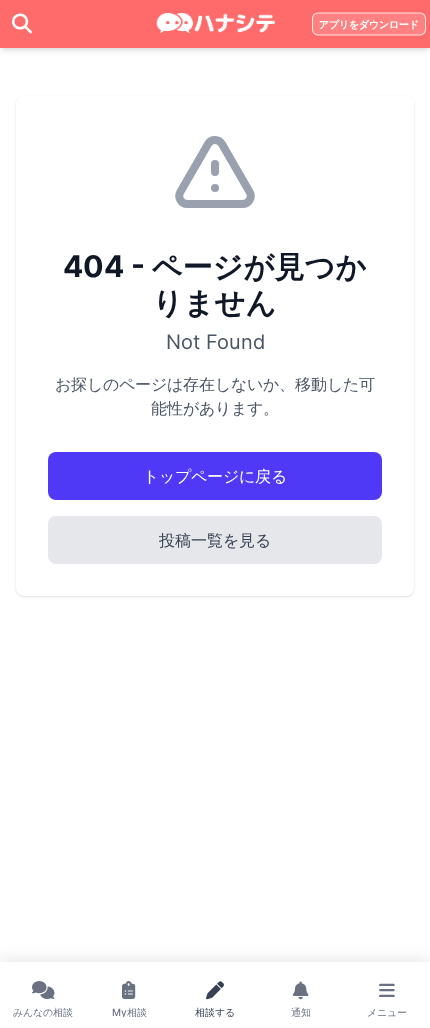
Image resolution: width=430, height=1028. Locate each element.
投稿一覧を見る (215, 540)
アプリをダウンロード (369, 24)
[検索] (22, 24)
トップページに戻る (215, 476)
